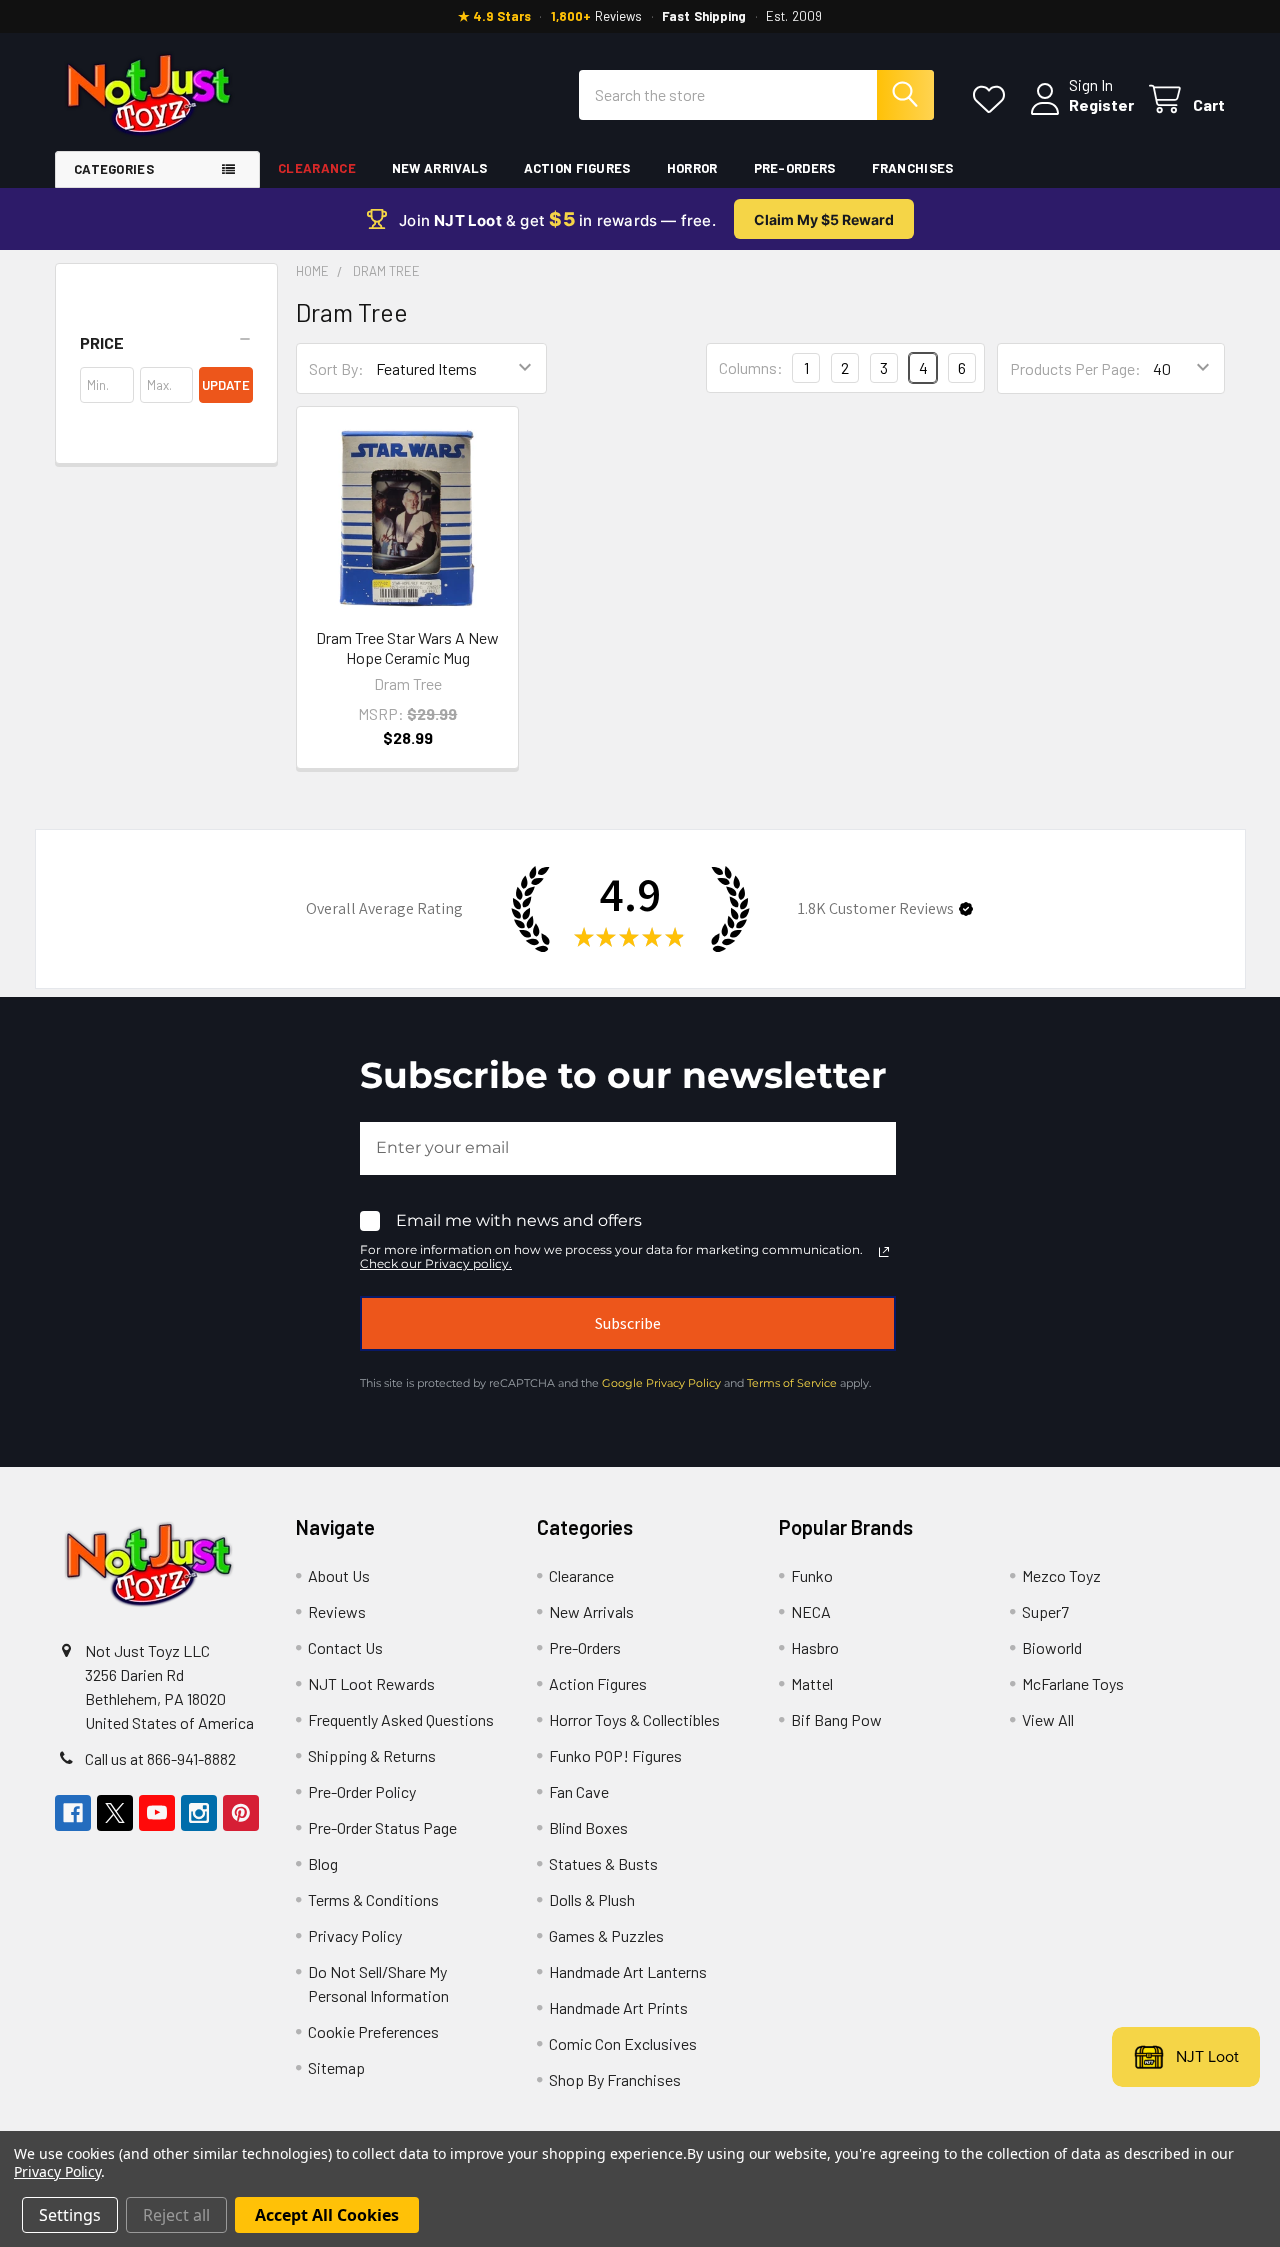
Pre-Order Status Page (382, 1827)
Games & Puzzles (606, 1935)
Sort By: (336, 368)
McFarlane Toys (1073, 1683)
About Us (339, 1575)
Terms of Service (792, 1383)
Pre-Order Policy (362, 1791)
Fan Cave (579, 1791)
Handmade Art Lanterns (628, 1971)
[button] (166, 343)
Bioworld (1052, 1647)
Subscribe (628, 1323)
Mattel (812, 1683)
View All (1048, 1719)
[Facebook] (73, 1813)
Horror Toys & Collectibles (634, 1719)
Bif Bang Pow (836, 1719)
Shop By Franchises (615, 2079)
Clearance (317, 168)
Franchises (913, 168)
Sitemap (336, 2067)
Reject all (176, 2215)
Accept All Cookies (327, 2215)
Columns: (751, 367)
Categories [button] (114, 169)
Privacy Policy (355, 1935)
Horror (692, 168)
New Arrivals (440, 168)
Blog (323, 1863)
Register (1101, 104)
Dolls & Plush (592, 1899)
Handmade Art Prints (618, 2007)
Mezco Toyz (1061, 1575)
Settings (70, 2215)
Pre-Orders (795, 168)
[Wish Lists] (993, 99)
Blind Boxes (588, 1827)
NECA (811, 1611)
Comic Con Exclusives (623, 2043)
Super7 (1045, 1611)
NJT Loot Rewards (371, 1683)
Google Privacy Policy (661, 1383)
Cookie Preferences (373, 2031)
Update (226, 385)
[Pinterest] (241, 1813)
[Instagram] (199, 1813)
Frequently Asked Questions (401, 1719)
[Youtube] (157, 1813)
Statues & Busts (603, 1863)
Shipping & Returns (372, 1755)
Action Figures (577, 168)
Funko (812, 1575)
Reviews (337, 1611)
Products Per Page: (1075, 368)
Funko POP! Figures (615, 1755)
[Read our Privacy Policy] (884, 1252)
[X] (115, 1813)
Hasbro (815, 1647)
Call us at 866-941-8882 (160, 1758)
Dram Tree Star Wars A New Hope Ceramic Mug (407, 647)
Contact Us (345, 1647)
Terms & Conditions (373, 1899)
